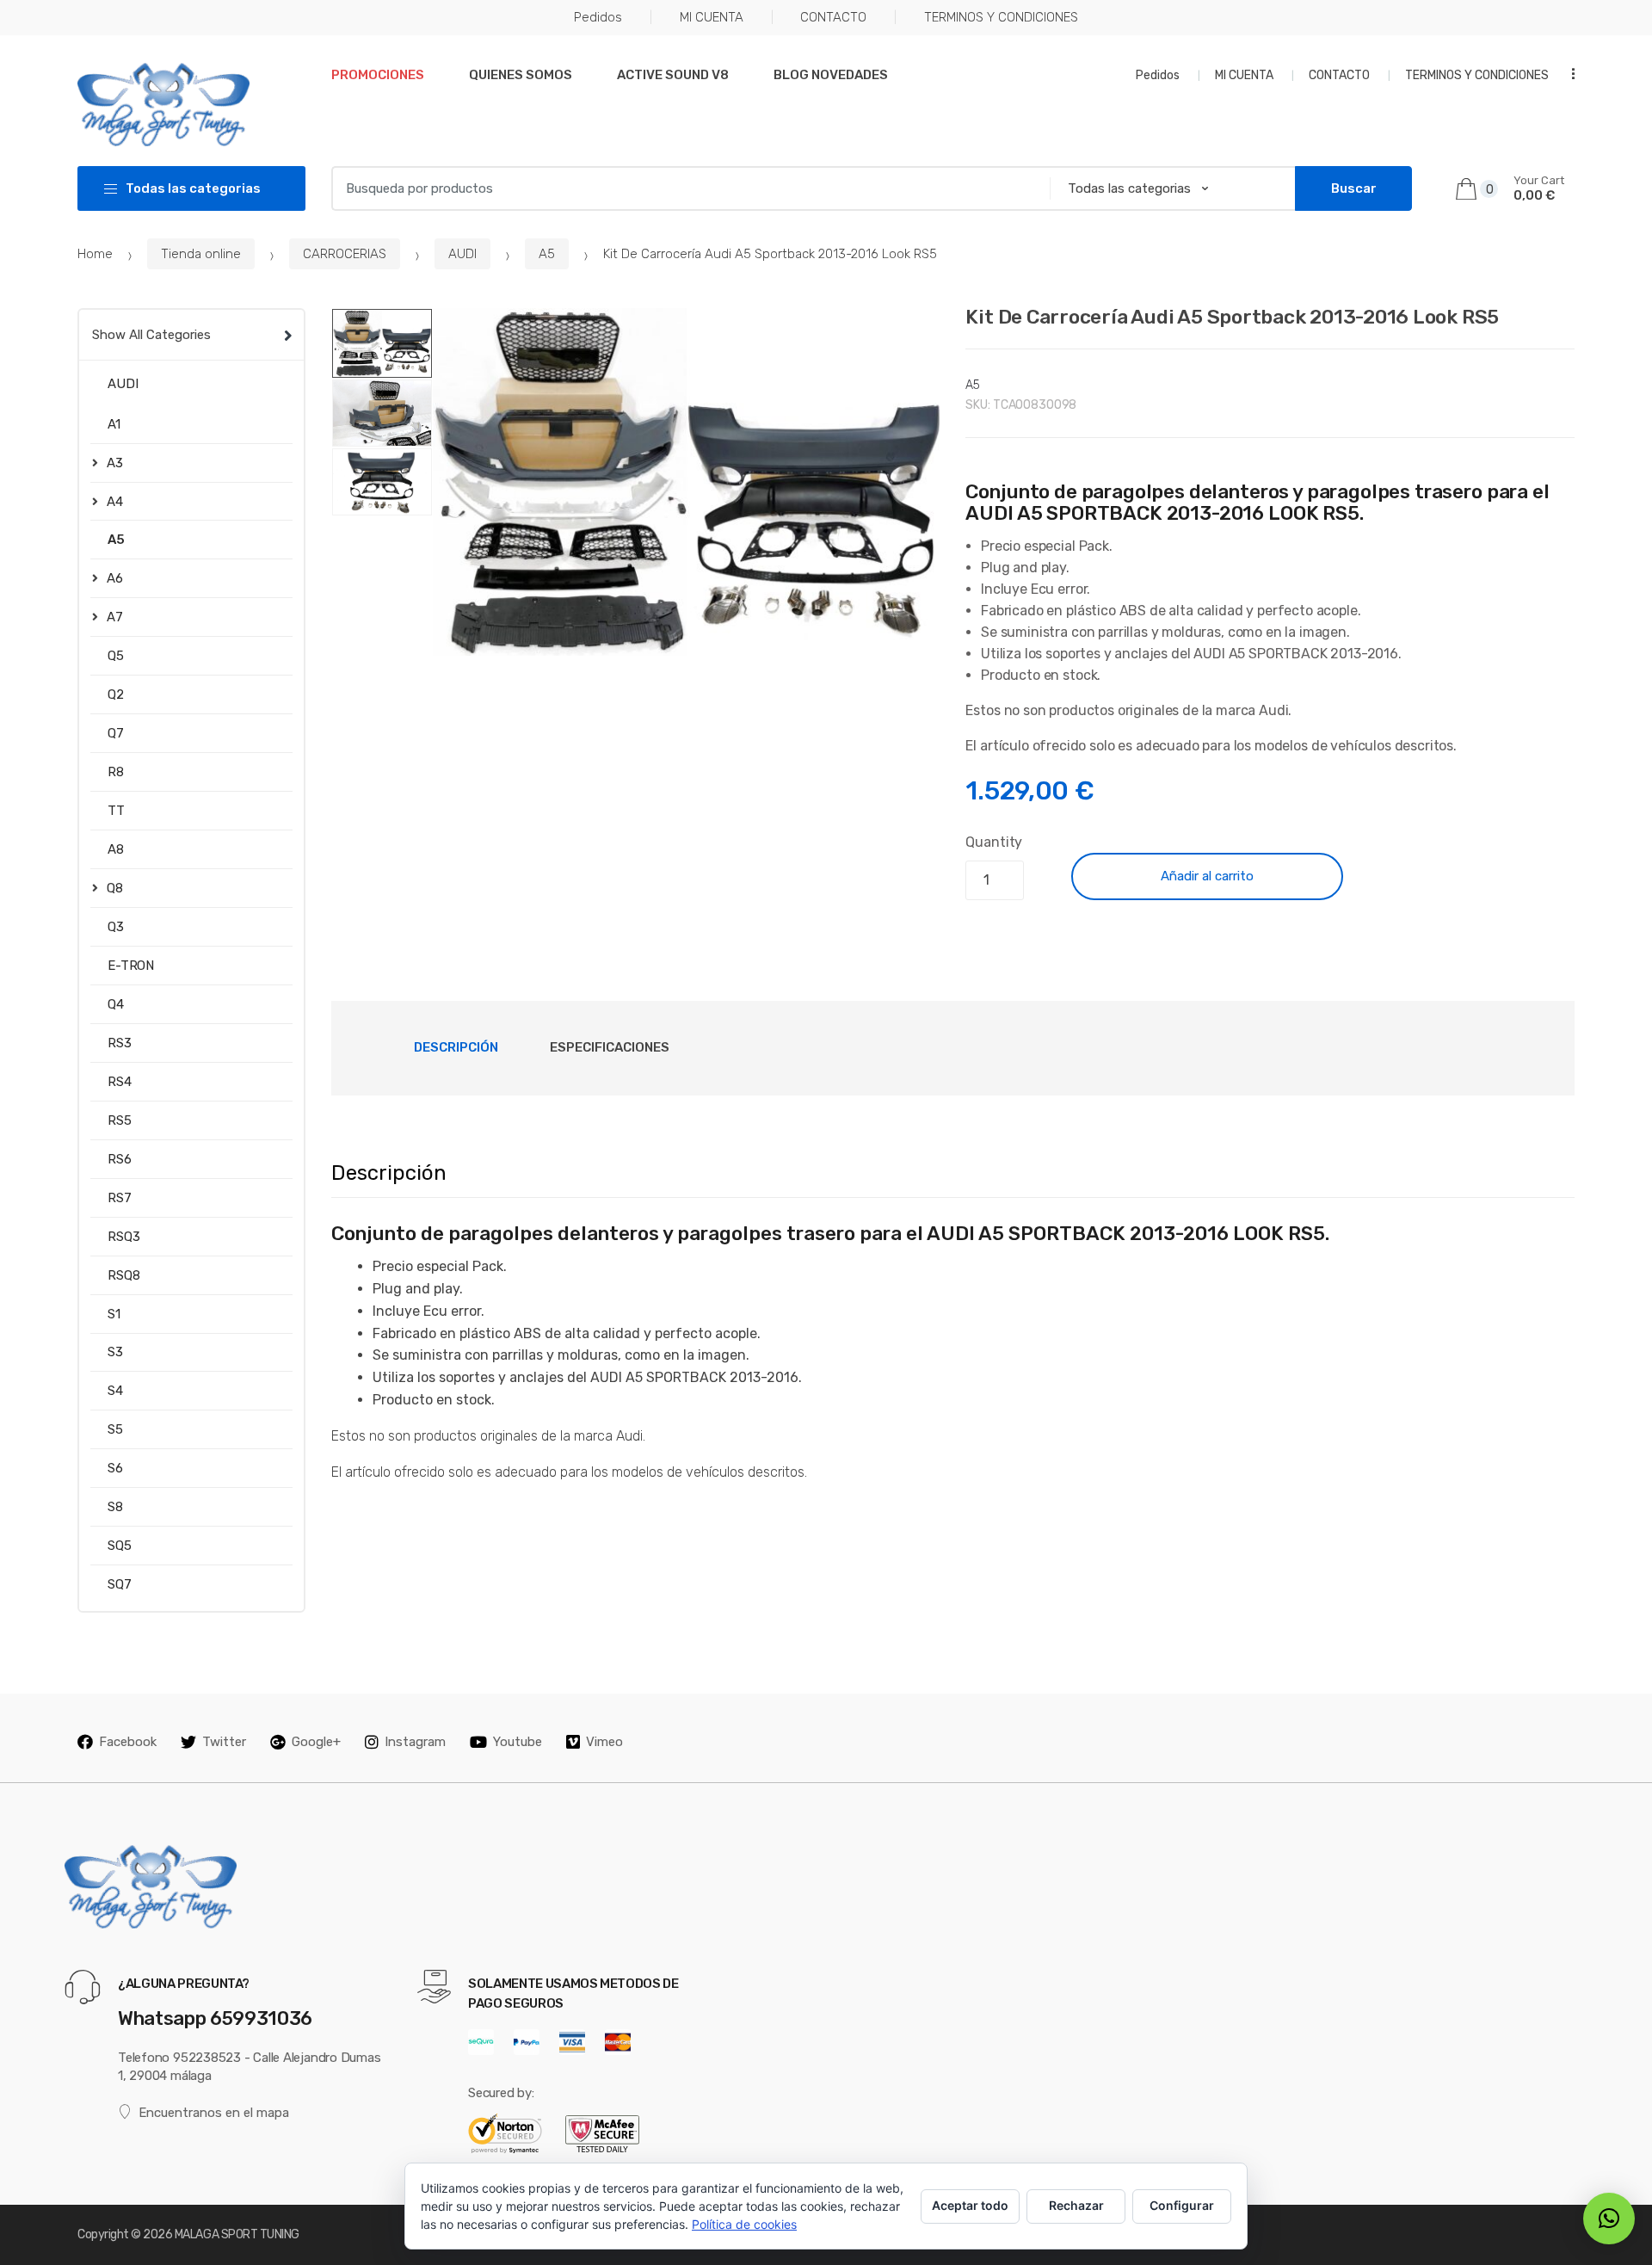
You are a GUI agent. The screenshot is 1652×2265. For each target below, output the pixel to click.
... (1568, 74)
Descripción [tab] (456, 1047)
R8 (116, 772)
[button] (917, 633)
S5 (115, 1429)
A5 (547, 254)
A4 (115, 502)
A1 (114, 424)
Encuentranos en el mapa (214, 2113)
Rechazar (1076, 2205)
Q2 (116, 694)
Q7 (116, 733)
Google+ (316, 1742)
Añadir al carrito (1207, 876)
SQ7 (120, 1584)
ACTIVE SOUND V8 (673, 75)
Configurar (1182, 2205)
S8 (115, 1507)
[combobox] (685, 188)
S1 (114, 1314)
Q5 (116, 656)
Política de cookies (744, 2224)
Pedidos (598, 17)
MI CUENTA (712, 17)
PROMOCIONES (378, 75)
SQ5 (120, 1546)
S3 (115, 1352)
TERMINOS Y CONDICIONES (1001, 17)
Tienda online (201, 254)
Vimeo (604, 1742)
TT (116, 811)
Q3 (116, 927)
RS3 (120, 1043)
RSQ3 (123, 1237)
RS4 (120, 1082)
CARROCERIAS (345, 254)
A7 (115, 617)
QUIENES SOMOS (521, 75)
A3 (115, 463)
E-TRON (131, 966)
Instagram (415, 1742)
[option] (687, 482)
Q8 (115, 888)
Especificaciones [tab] (610, 1047)
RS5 (120, 1120)
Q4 (116, 1004)
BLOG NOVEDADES (831, 75)
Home (95, 254)
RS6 (120, 1159)
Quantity (994, 842)
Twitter (224, 1742)
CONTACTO (833, 17)
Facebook (128, 1742)
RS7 (120, 1198)
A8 (116, 849)
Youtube (518, 1742)
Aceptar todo (970, 2205)
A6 (115, 578)
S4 (115, 1391)
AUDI (462, 254)
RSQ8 (123, 1275)
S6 (115, 1468)
